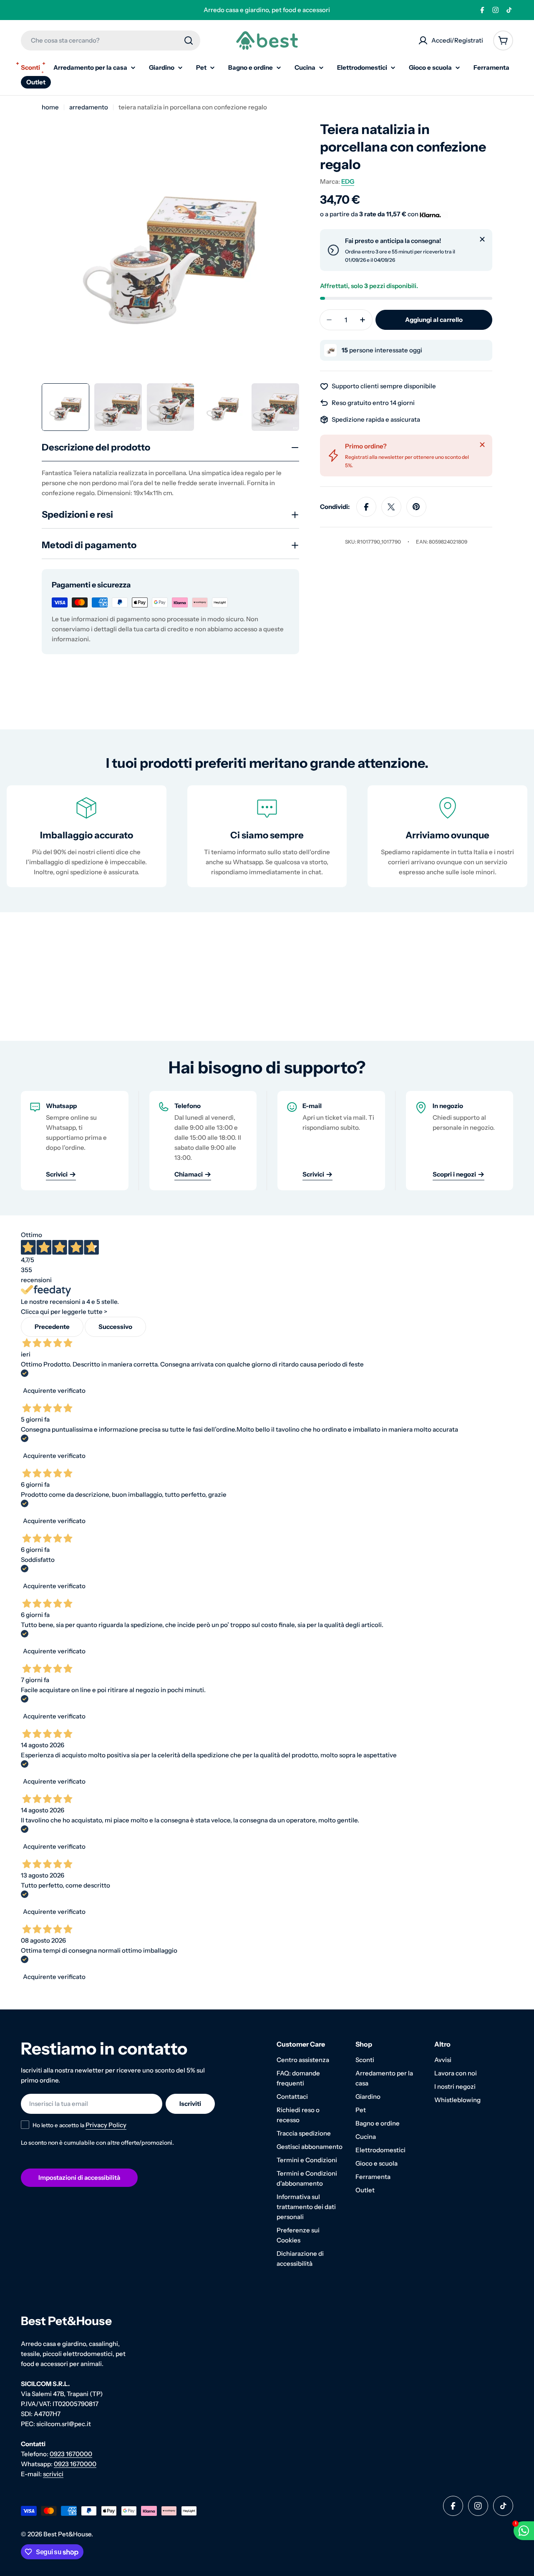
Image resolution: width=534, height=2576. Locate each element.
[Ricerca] (189, 40)
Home (50, 107)
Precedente (52, 1327)
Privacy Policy (106, 2125)
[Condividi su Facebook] (366, 507)
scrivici (53, 2474)
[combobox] (111, 40)
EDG (348, 181)
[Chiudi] (482, 239)
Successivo (115, 1327)
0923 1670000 (71, 2454)
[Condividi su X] (391, 507)
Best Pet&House (67, 2534)
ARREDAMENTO (89, 107)
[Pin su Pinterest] (416, 507)
